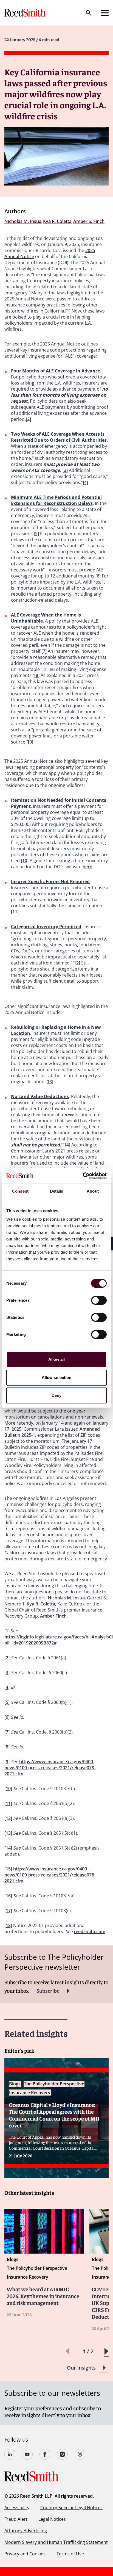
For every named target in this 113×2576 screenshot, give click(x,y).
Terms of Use (70, 2554)
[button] (106, 2351)
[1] (68, 311)
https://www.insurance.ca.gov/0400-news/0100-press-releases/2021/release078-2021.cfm (50, 1768)
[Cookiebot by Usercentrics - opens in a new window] (83, 1176)
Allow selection (57, 1377)
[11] (15, 912)
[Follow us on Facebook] (45, 2454)
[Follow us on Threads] (80, 2454)
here (87, 867)
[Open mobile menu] (105, 13)
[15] (8, 1869)
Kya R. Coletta (41, 1604)
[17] (8, 1911)
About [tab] (93, 1191)
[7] (44, 651)
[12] (76, 963)
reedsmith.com (90, 1931)
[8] (37, 675)
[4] (85, 482)
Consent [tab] (20, 1191)
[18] (8, 1925)
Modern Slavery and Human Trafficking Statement (56, 2542)
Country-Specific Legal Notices (71, 2508)
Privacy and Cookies (25, 2554)
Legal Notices (52, 2519)
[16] (8, 1896)
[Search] (89, 13)
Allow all (57, 1359)
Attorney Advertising (26, 2531)
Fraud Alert (16, 2519)
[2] (28, 419)
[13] (49, 1082)
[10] (25, 861)
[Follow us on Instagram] (63, 2454)
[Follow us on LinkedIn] (10, 2454)
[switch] (99, 1300)
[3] (65, 470)
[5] (36, 534)
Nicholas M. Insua (66, 1598)
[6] (98, 576)
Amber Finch (53, 1616)
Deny (56, 1395)
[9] (31, 742)
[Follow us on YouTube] (27, 2454)
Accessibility (17, 2508)
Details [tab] (57, 1191)
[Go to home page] (26, 13)
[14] (66, 1145)
